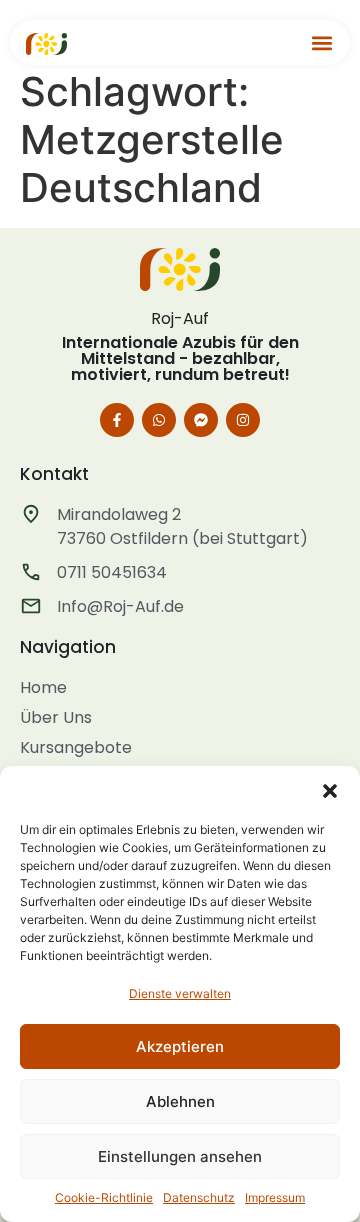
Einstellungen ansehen (180, 1156)
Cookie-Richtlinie (104, 1197)
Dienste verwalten (180, 993)
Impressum (275, 1197)
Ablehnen (180, 1101)
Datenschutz (199, 1197)
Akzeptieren (180, 1046)
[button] (330, 791)
